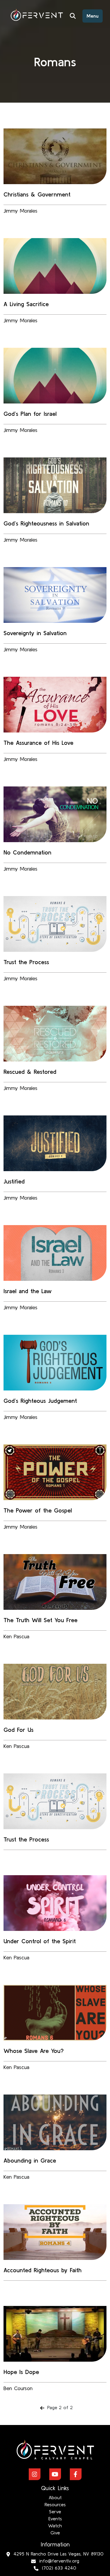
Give (55, 2533)
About (55, 2497)
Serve (55, 2511)
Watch (55, 2526)
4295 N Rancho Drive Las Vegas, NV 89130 (59, 2554)
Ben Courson (18, 2388)
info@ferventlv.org (59, 2561)
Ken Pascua (16, 1636)
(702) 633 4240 (59, 2568)
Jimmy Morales (21, 211)
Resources (55, 2504)
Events (55, 2519)
